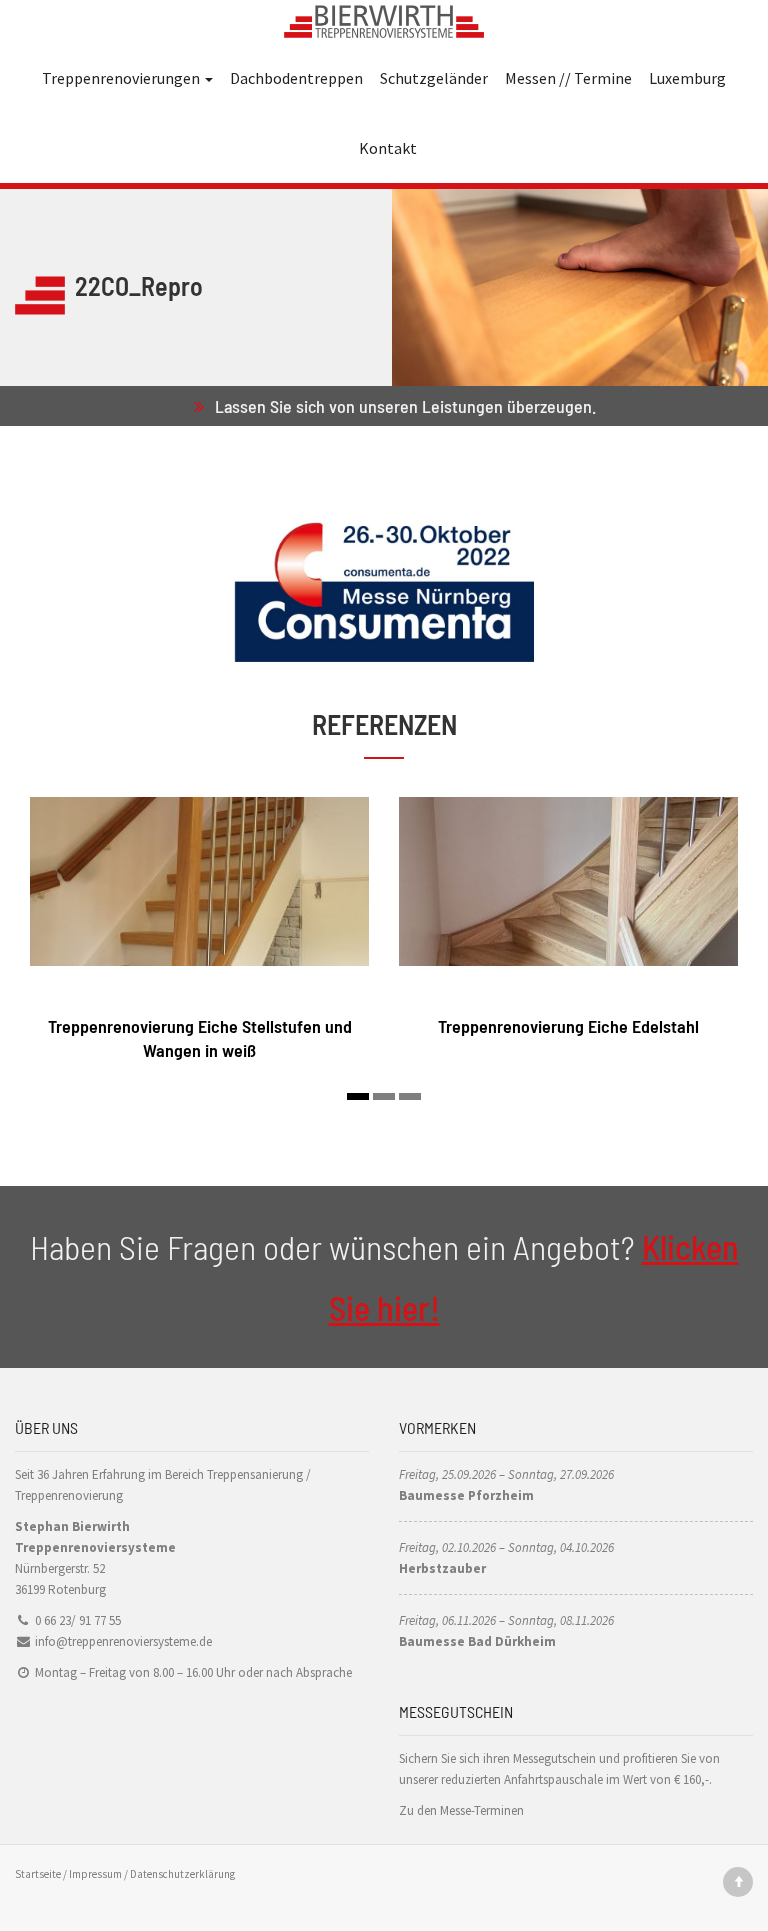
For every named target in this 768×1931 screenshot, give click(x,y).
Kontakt (388, 148)
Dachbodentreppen (296, 78)
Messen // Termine (568, 78)
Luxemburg (687, 78)
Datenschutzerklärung (182, 1874)
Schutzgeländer (434, 78)
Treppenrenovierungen (122, 78)
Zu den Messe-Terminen (461, 1810)
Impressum (95, 1874)
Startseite (38, 1874)
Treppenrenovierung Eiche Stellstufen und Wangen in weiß (200, 1037)
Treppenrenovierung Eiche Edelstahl (568, 1026)
